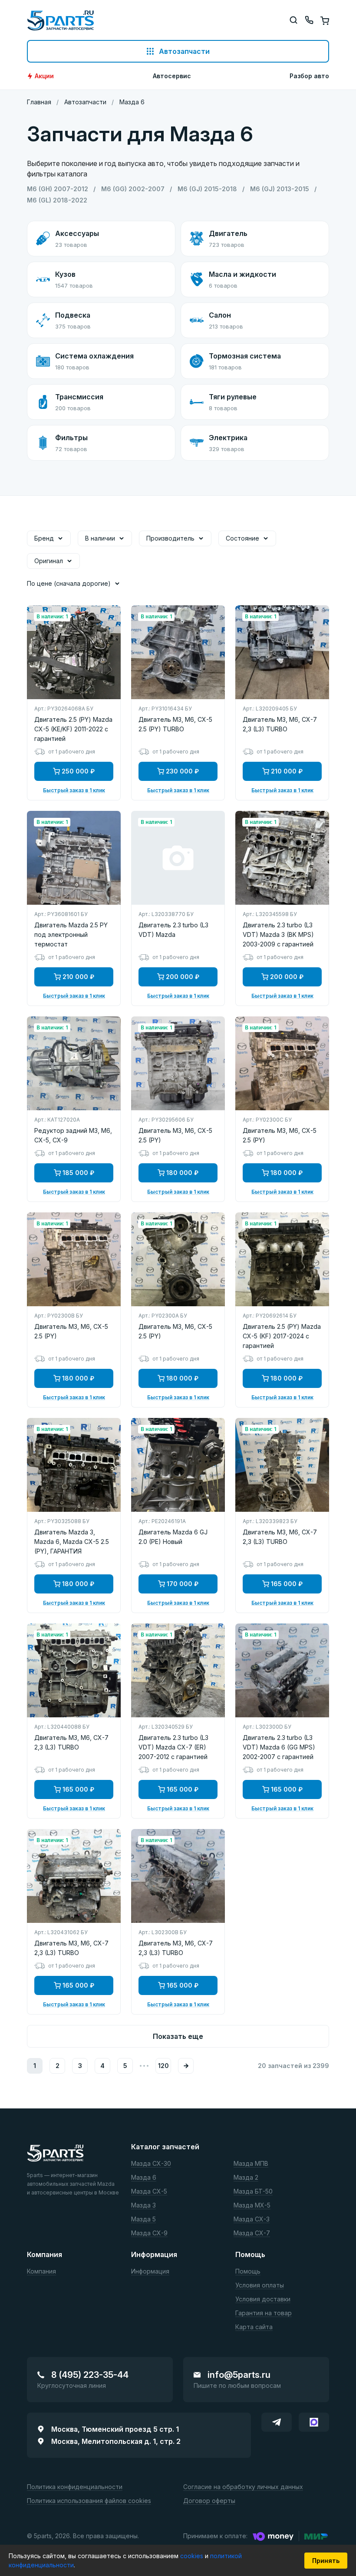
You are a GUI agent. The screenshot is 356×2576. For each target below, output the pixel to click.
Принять (326, 2561)
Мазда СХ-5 (149, 2192)
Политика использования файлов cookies (89, 2501)
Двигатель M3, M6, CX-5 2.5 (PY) (175, 1135)
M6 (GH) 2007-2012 (58, 189)
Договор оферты (209, 2501)
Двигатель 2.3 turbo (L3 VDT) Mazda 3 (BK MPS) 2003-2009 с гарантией (278, 934)
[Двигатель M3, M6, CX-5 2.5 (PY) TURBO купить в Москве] (178, 652)
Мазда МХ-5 (252, 2206)
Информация (150, 2272)
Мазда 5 (143, 2219)
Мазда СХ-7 (252, 2233)
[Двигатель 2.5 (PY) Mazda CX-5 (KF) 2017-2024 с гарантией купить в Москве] (282, 1259)
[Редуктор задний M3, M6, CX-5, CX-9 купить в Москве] (74, 1063)
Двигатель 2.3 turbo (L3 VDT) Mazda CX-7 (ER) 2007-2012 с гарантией (173, 1747)
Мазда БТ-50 (253, 2192)
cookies (193, 2556)
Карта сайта (254, 2327)
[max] (314, 2422)
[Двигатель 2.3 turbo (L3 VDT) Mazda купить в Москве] (178, 858)
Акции (44, 76)
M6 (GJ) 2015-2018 (207, 189)
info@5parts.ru (239, 2375)
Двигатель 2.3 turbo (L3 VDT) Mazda (173, 930)
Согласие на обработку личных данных (243, 2487)
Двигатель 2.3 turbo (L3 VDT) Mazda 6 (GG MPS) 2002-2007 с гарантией (279, 1747)
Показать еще (178, 2036)
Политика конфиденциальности (75, 2487)
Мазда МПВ (251, 2164)
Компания (41, 2272)
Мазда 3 (143, 2206)
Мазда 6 (144, 2178)
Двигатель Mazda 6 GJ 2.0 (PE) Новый (173, 1537)
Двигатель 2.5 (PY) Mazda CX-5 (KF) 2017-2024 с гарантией (282, 1336)
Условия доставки (263, 2299)
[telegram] (277, 2422)
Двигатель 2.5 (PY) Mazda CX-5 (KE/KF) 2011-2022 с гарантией (73, 729)
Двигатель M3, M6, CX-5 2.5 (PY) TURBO (175, 724)
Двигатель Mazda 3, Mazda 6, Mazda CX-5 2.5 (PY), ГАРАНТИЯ (72, 1542)
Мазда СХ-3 (252, 2219)
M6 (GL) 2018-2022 (57, 200)
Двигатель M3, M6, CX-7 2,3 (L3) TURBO (280, 724)
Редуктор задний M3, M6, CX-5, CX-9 (73, 1135)
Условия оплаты (260, 2286)
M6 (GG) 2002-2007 (133, 189)
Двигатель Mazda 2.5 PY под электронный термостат (71, 934)
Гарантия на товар (264, 2313)
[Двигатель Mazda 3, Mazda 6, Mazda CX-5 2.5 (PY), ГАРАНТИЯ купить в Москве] (74, 1465)
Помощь (248, 2272)
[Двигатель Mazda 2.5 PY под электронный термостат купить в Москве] (74, 858)
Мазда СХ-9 (149, 2233)
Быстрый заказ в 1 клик (74, 790)
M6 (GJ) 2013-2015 (280, 189)
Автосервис (172, 76)
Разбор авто (309, 76)
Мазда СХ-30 (151, 2164)
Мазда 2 (246, 2178)
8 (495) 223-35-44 (90, 2375)
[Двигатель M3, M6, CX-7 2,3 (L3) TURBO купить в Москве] (282, 652)
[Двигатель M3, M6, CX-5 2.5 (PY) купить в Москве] (178, 1063)
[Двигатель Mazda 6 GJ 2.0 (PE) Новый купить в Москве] (178, 1465)
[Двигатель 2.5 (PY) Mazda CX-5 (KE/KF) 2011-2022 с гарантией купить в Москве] (74, 652)
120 (163, 2066)
